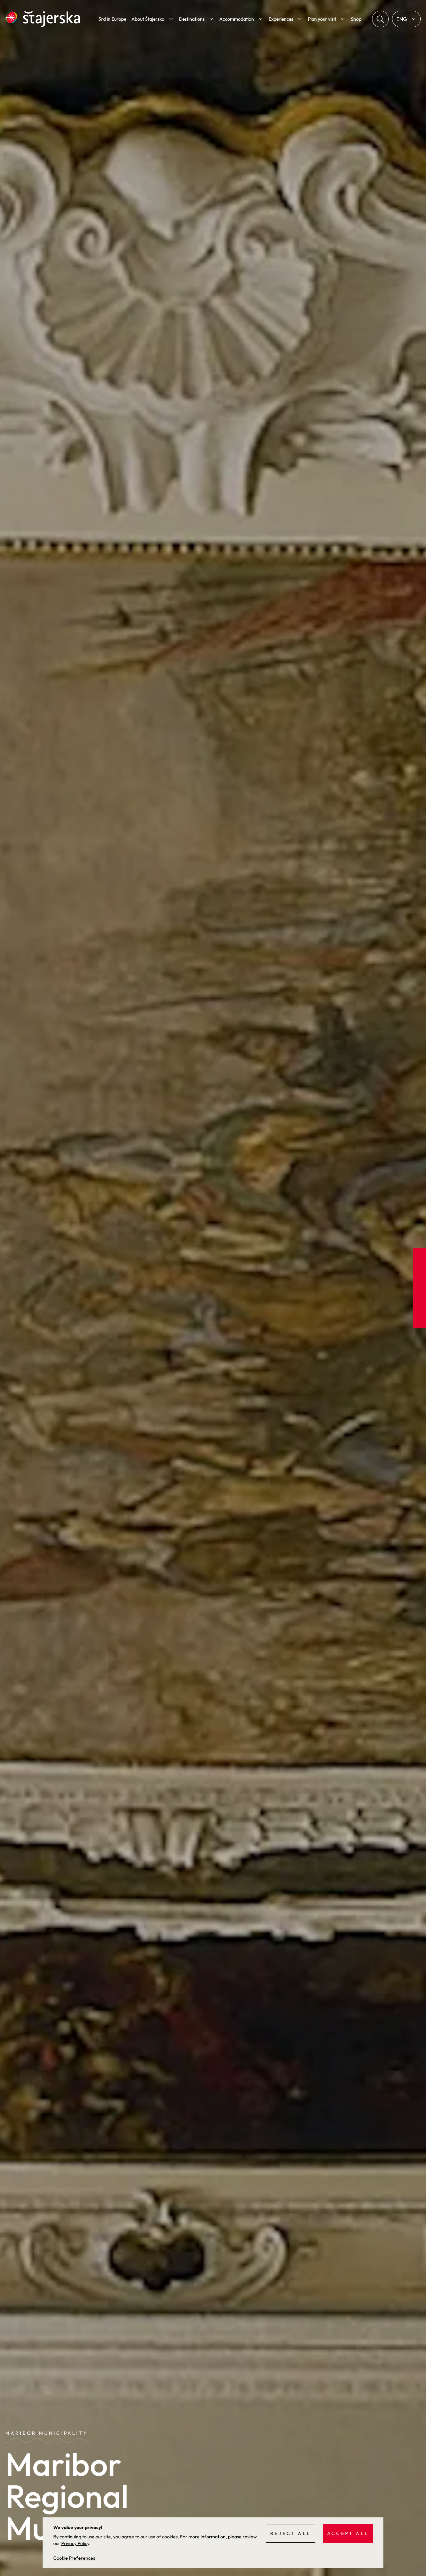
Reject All (291, 2533)
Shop (356, 19)
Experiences (281, 19)
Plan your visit (322, 19)
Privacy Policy (75, 2543)
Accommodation (237, 19)
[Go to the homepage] (43, 19)
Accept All (348, 2533)
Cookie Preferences (74, 2558)
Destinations (192, 19)
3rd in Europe (112, 19)
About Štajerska (148, 19)
